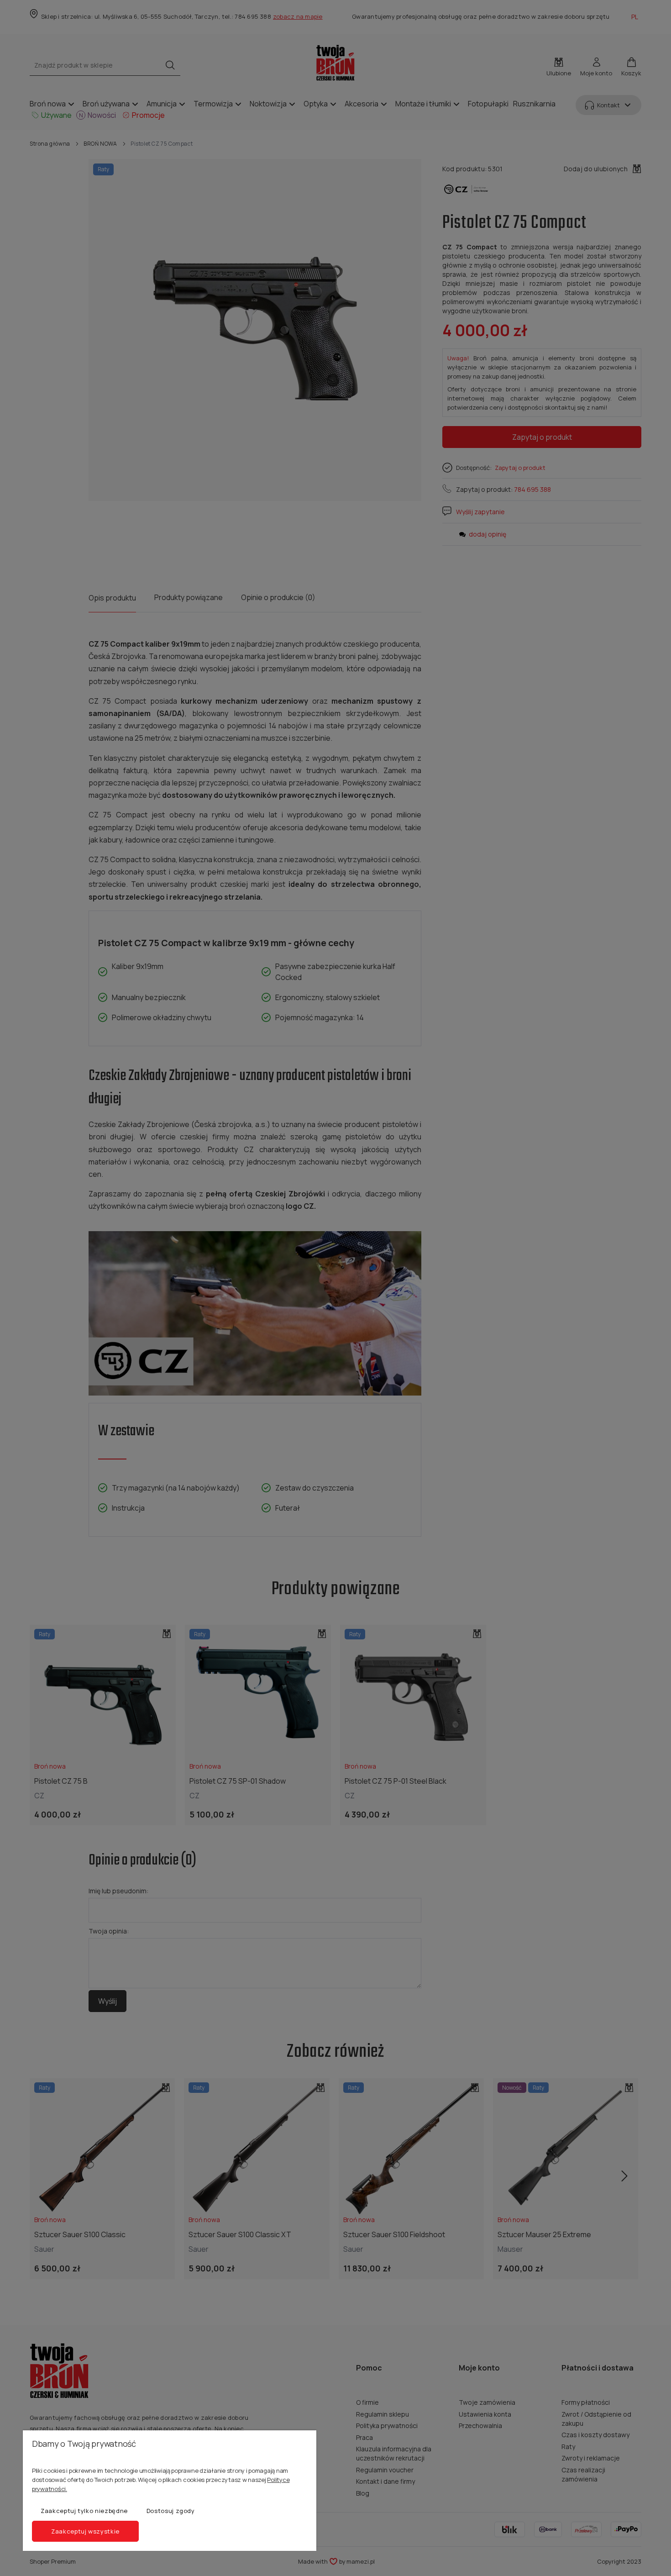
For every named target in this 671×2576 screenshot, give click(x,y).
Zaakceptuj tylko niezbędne (84, 2511)
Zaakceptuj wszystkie (85, 2531)
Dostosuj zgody (171, 2511)
